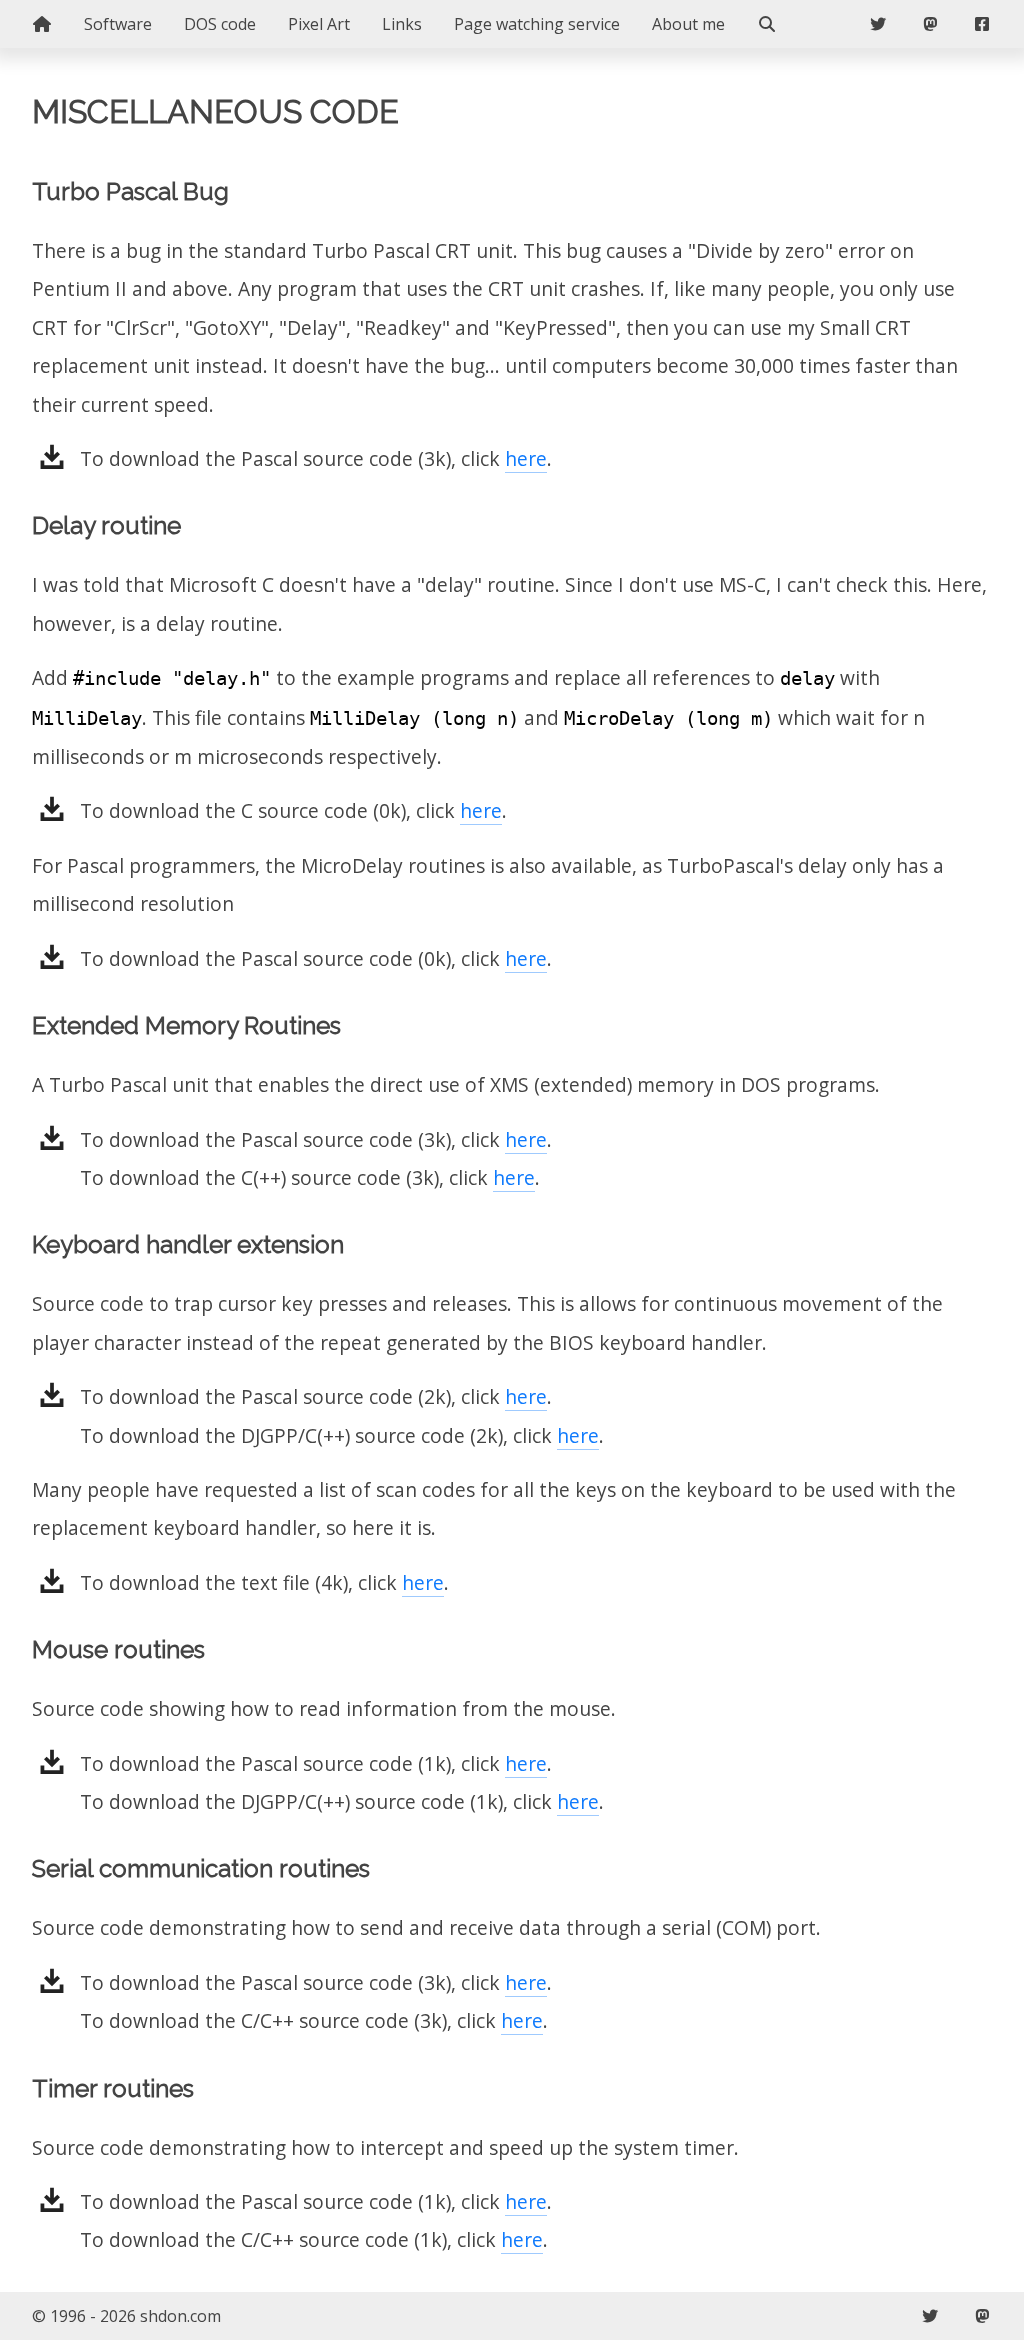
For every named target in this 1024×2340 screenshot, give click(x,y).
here (526, 458)
